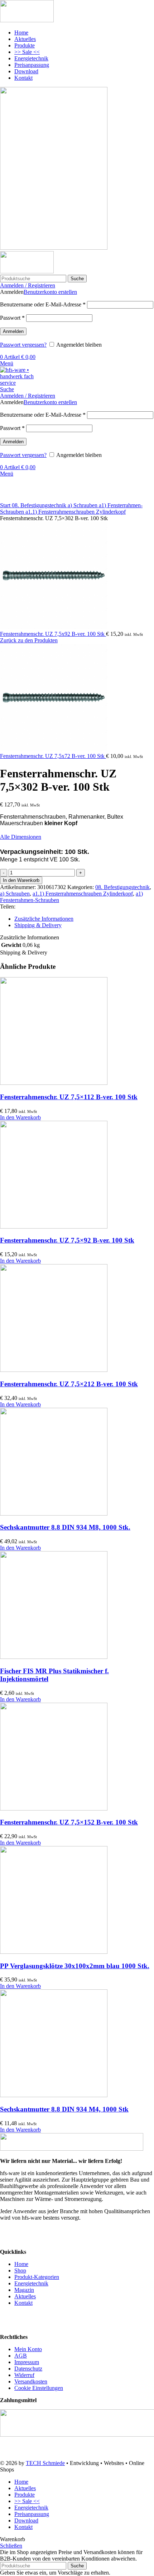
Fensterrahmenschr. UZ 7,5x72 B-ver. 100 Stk (53, 756)
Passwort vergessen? (23, 345)
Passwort (12, 318)
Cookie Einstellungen (39, 2388)
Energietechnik (31, 2283)
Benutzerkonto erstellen (50, 292)
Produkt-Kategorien (37, 2277)
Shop (20, 2270)
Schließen (11, 2546)
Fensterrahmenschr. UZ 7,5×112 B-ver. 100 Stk (69, 1097)
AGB (21, 2356)
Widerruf (24, 2375)
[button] (20, 1117)
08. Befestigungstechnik (40, 505)
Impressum (27, 2362)
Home (21, 2264)
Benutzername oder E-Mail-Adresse (43, 304)
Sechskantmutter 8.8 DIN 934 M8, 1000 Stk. (65, 1527)
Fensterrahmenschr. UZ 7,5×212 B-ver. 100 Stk (69, 1384)
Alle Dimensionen (21, 837)
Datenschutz (28, 2369)
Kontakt (23, 2303)
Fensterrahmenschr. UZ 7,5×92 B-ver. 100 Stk (67, 1240)
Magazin (24, 2290)
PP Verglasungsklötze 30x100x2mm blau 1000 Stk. (75, 1966)
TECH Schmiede (45, 2463)
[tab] (84, 919)
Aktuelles (25, 2296)
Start (6, 505)
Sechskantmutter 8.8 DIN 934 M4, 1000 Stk (64, 2109)
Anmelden (13, 331)
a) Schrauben (83, 505)
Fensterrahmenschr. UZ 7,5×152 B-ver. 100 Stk (69, 1822)
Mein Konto (28, 2349)
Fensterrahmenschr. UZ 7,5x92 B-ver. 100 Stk (53, 634)
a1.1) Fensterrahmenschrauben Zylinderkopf (76, 512)
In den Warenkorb (21, 880)
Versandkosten (31, 2381)
